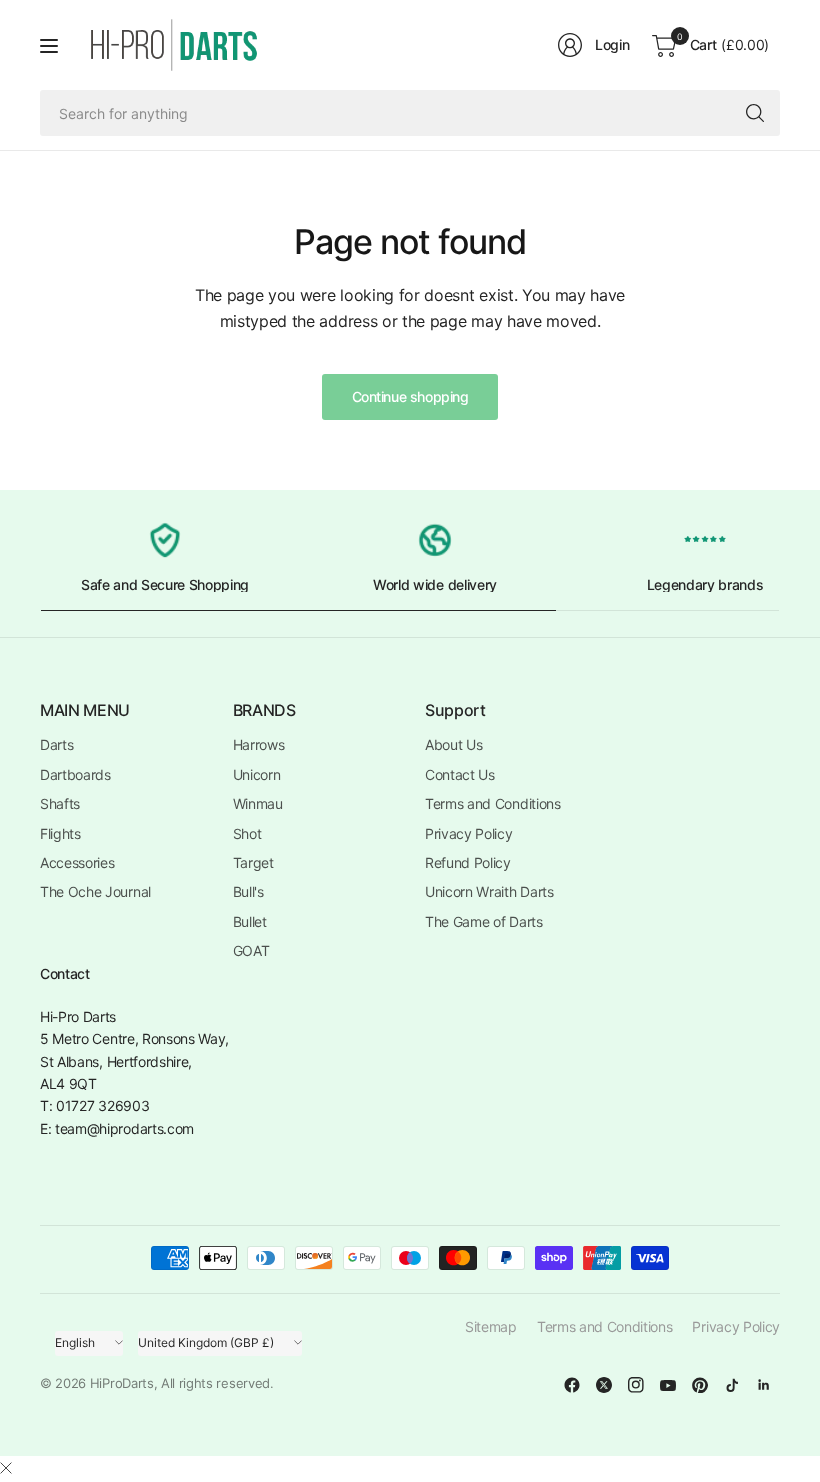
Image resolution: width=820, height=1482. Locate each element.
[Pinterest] (700, 1385)
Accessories (77, 862)
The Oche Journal (95, 891)
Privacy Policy (469, 833)
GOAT (251, 950)
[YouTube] (668, 1385)
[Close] (6, 1468)
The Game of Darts (484, 921)
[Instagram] (636, 1385)
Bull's (248, 891)
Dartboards (75, 774)
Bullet (250, 921)
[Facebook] (572, 1385)
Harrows (259, 744)
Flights (60, 833)
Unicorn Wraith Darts (489, 891)
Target (253, 862)
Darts (56, 744)
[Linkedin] (764, 1385)
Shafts (60, 803)
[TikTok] (732, 1385)
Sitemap (491, 1326)
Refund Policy (468, 862)
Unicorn (257, 774)
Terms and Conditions (493, 803)
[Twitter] (604, 1385)
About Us (453, 744)
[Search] (755, 113)
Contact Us (460, 774)
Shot (247, 833)
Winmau (258, 803)
